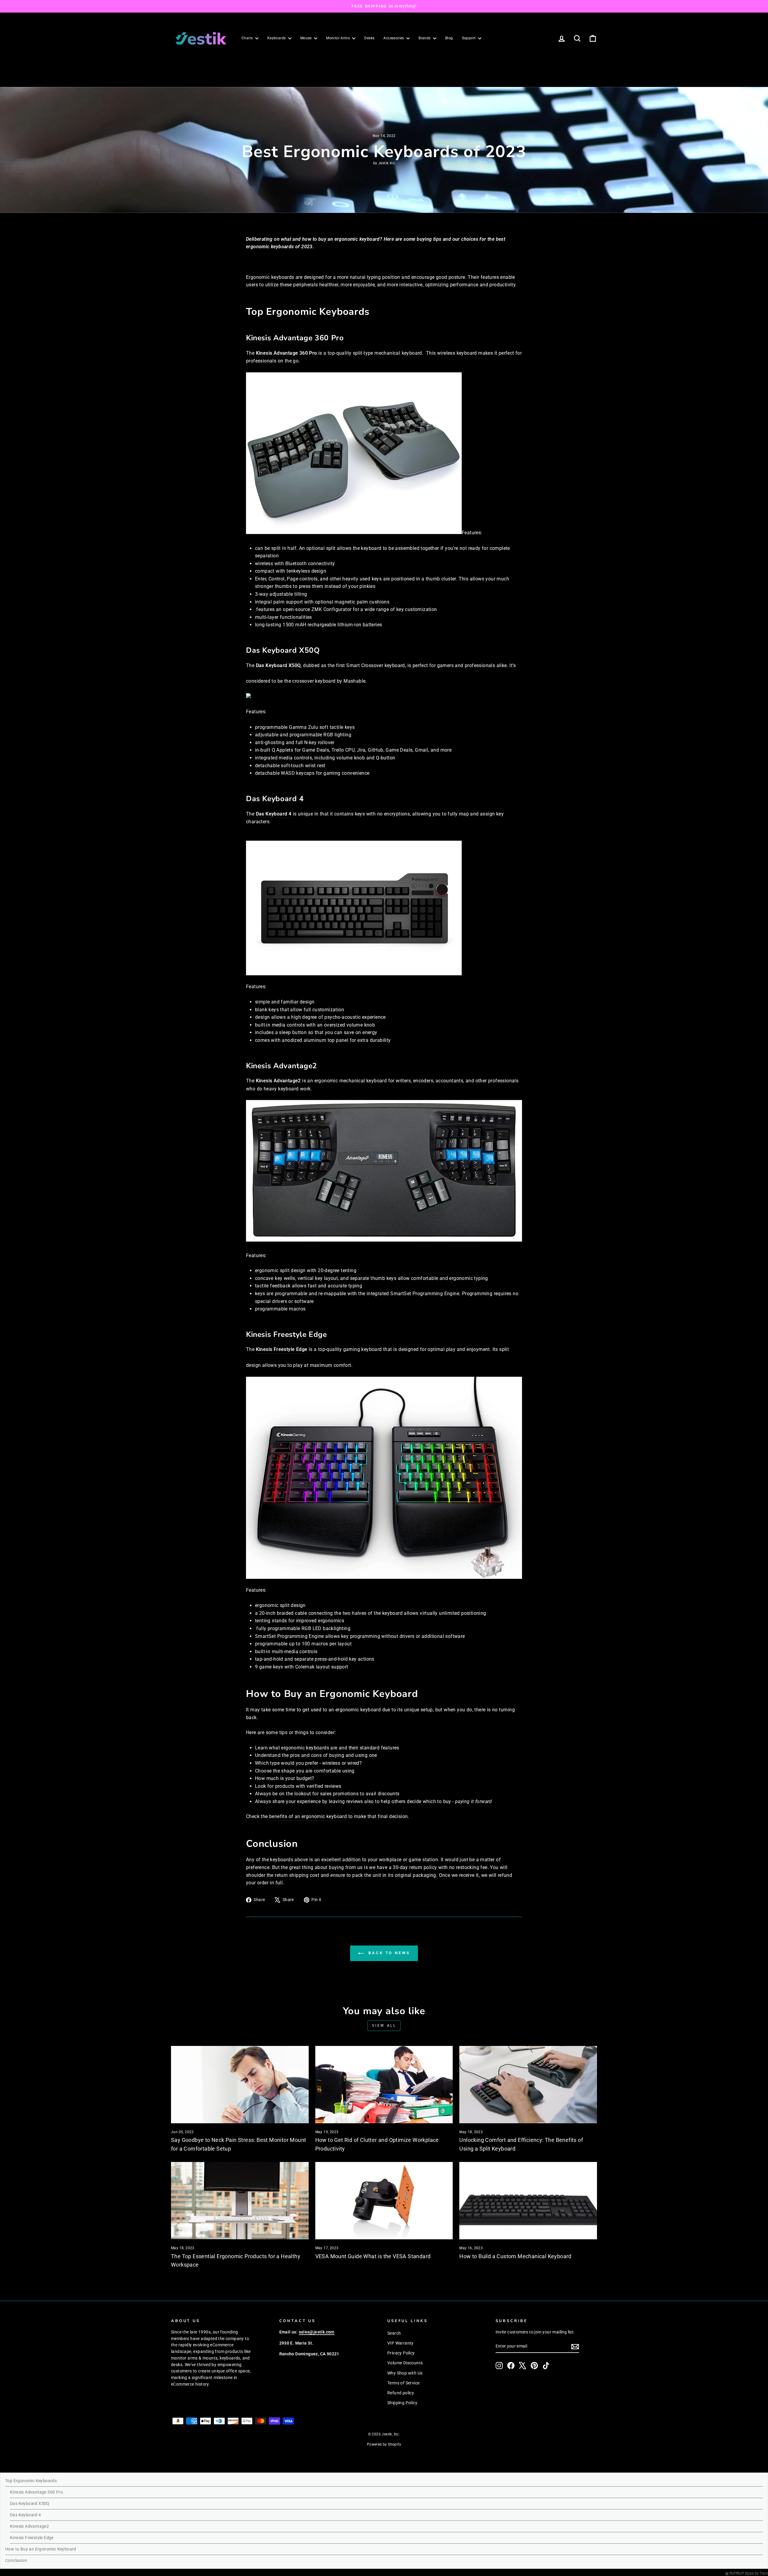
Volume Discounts (405, 2363)
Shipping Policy (402, 2403)
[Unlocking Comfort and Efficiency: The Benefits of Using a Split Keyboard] (528, 2085)
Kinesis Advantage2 (278, 1081)
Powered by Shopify (384, 2444)
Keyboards (277, 38)
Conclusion (16, 2560)
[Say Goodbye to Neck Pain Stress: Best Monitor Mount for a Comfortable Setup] (240, 2085)
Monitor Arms (338, 38)
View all (384, 2026)
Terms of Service (403, 2383)
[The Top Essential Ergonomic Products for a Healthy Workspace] (240, 2201)
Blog (449, 38)
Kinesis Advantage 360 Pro (286, 353)
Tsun (764, 2573)
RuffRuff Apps (742, 2573)
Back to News (388, 1953)
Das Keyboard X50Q (278, 665)
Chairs (248, 38)
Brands (425, 38)
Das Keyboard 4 (274, 814)
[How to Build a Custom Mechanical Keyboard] (528, 2201)
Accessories (394, 38)
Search (394, 2333)
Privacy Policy (401, 2353)
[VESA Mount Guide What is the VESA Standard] (384, 2201)
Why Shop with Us (405, 2373)
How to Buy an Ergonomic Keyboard (41, 2549)
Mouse (306, 38)
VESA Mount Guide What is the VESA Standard (373, 2256)
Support (469, 38)
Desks (369, 38)
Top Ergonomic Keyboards (31, 2481)
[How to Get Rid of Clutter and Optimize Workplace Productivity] (384, 2085)
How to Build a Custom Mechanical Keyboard (515, 2256)
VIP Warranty (400, 2343)
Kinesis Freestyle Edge (282, 1349)
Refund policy (401, 2393)
